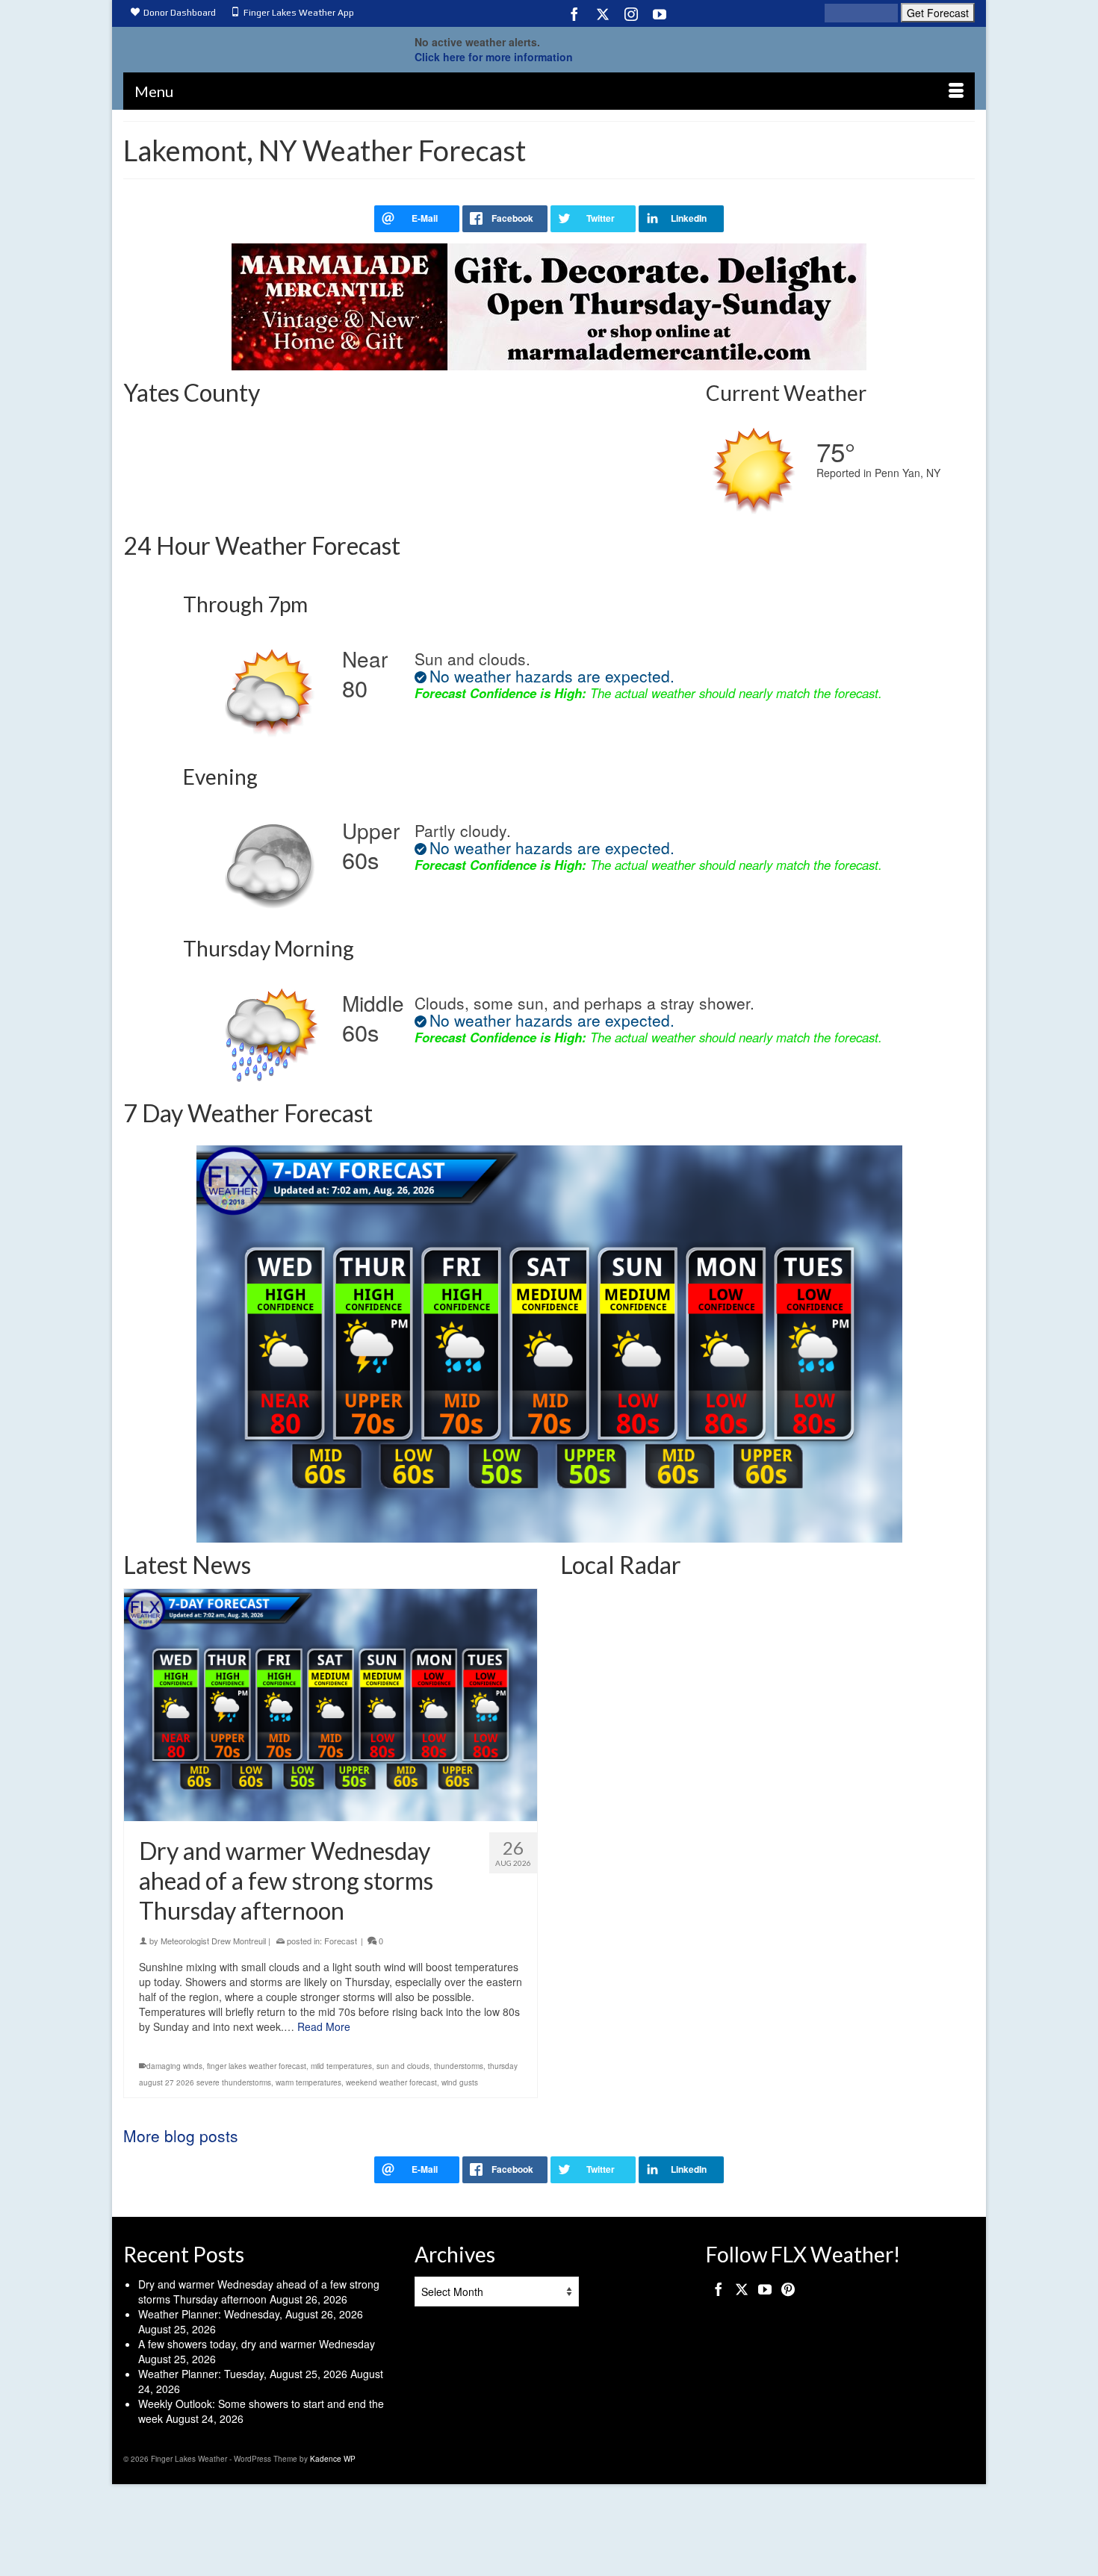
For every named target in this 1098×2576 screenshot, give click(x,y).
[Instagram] (631, 13)
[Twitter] (603, 13)
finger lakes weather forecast (257, 2066)
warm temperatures (308, 2082)
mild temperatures (341, 2066)
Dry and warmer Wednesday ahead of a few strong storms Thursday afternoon (259, 2292)
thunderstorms (459, 2066)
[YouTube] (660, 13)
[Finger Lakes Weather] (258, 46)
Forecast (341, 1941)
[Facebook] (574, 13)
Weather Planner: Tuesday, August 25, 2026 (243, 2374)
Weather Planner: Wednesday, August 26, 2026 (251, 2314)
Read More (324, 2026)
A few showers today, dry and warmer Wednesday (257, 2344)
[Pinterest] (788, 2289)
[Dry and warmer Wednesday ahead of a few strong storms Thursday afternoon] (331, 1705)
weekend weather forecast (391, 2082)
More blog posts (181, 2135)
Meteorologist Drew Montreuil (213, 1941)
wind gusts (460, 2082)
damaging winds (174, 2066)
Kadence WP (333, 2459)
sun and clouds (403, 2066)
